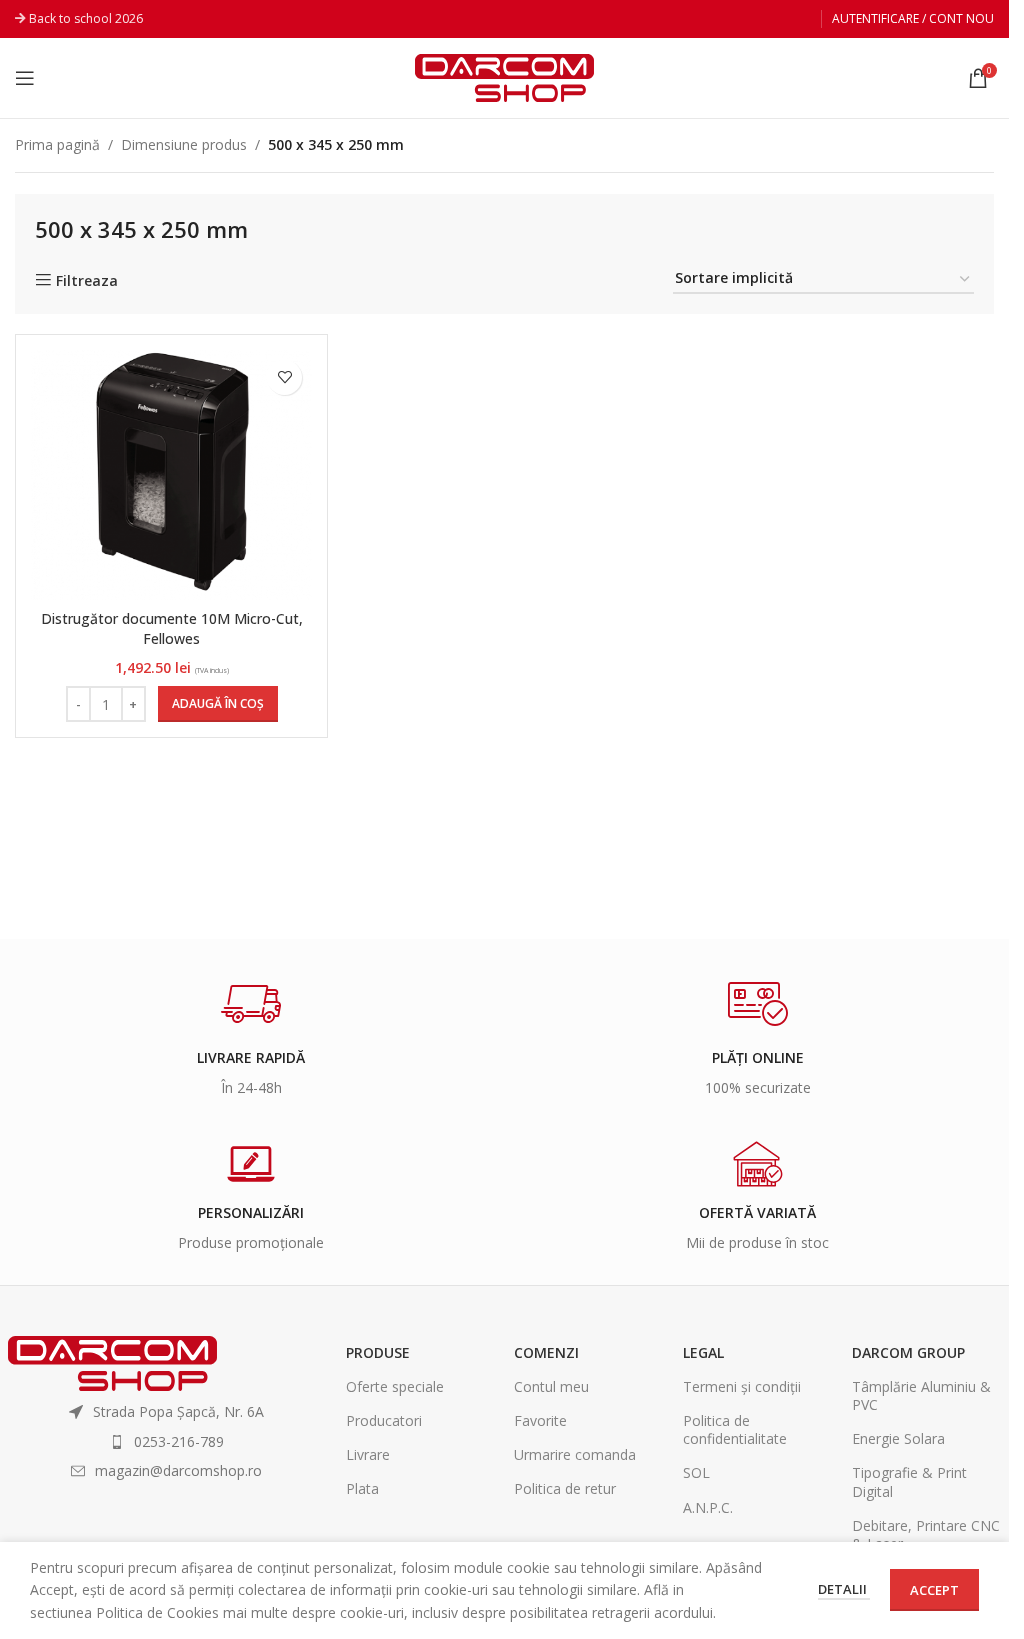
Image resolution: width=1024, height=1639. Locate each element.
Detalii (844, 1589)
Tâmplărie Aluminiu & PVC (921, 1395)
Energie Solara (898, 1438)
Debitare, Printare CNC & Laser (926, 1534)
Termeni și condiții (742, 1386)
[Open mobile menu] (25, 78)
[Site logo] (504, 76)
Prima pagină (57, 144)
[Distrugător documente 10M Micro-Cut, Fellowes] (171, 474)
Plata (362, 1488)
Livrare (368, 1454)
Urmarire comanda (575, 1454)
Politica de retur (565, 1488)
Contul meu (551, 1386)
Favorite (540, 1420)
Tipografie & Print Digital (909, 1481)
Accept (934, 1590)
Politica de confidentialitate (735, 1429)
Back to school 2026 (86, 18)
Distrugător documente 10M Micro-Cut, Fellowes (172, 628)
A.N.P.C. (708, 1507)
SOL (696, 1472)
